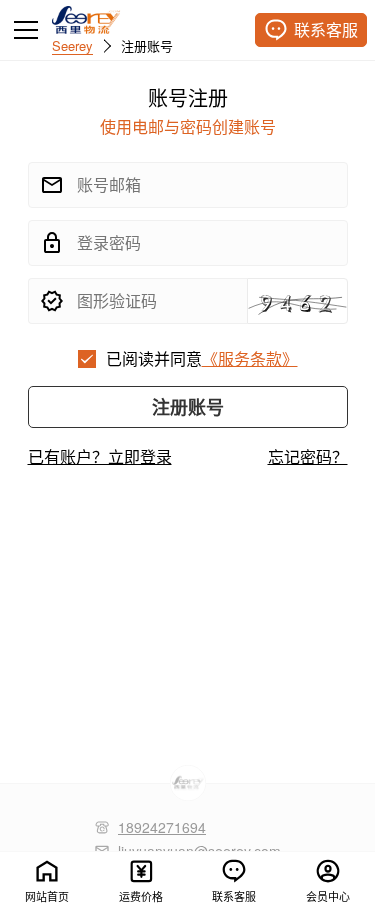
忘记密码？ (308, 456)
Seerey (72, 45)
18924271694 (162, 827)
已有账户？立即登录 (100, 456)
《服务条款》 (250, 358)
